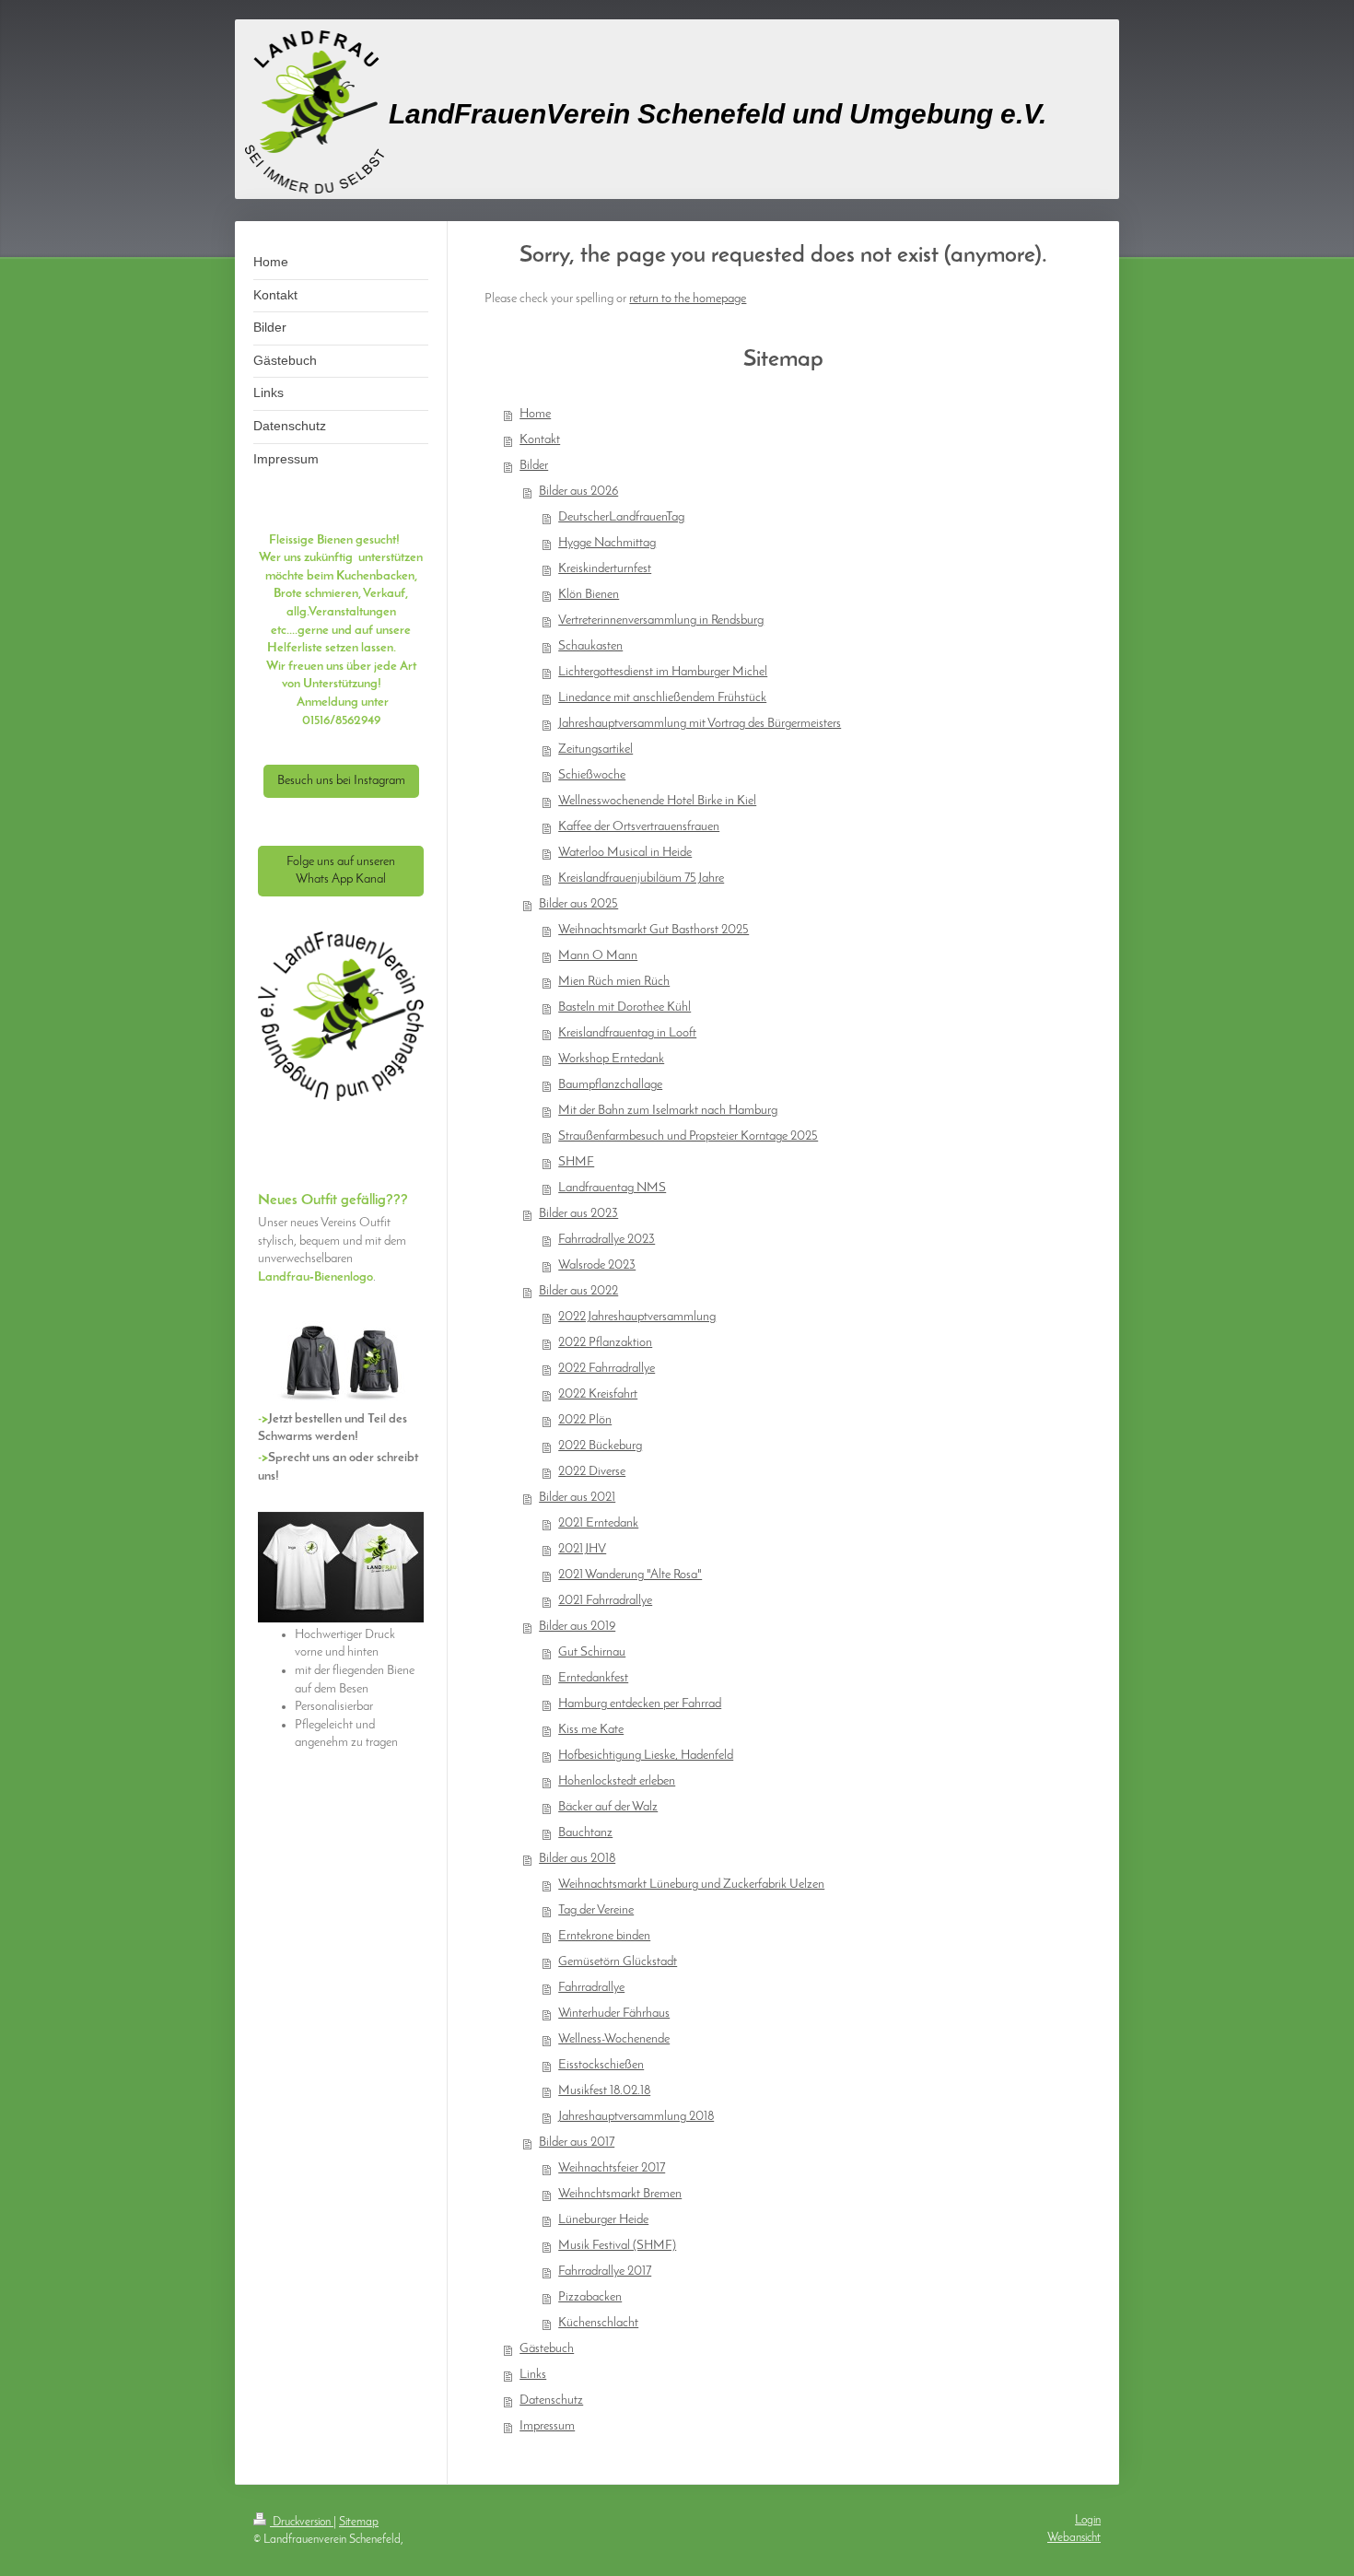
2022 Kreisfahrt (598, 1394)
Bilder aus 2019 (577, 1627)
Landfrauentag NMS (612, 1188)
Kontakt (540, 440)
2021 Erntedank (598, 1523)
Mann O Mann (598, 956)
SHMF (576, 1162)
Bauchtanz (585, 1833)
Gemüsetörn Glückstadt (618, 1962)
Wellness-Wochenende (614, 2039)
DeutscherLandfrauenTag (621, 517)
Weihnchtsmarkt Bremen (620, 2194)
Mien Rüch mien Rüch (614, 982)
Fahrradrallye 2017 (605, 2272)
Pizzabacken (590, 2297)
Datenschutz (551, 2400)
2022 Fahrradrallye (607, 1369)
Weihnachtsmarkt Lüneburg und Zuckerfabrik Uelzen (691, 1885)
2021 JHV (582, 1549)
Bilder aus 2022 (578, 1291)
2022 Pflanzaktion (605, 1343)
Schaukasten (590, 646)
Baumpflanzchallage (610, 1085)
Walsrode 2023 (597, 1265)
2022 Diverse (592, 1472)
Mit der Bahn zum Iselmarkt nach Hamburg (668, 1111)
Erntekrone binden (604, 1936)
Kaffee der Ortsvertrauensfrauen (639, 827)
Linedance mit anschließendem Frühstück (662, 698)
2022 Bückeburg (600, 1446)
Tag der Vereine (596, 1910)
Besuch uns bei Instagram (341, 781)
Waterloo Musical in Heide (625, 853)
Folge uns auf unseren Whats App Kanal (341, 871)
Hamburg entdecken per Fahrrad (640, 1704)
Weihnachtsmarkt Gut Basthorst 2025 (654, 930)
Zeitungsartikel (595, 749)
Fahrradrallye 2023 (607, 1240)
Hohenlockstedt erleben (617, 1781)
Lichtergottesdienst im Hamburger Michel (663, 672)
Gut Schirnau (592, 1652)
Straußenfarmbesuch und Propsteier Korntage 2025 (688, 1136)
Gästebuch (547, 2349)
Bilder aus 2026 (578, 492)
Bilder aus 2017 (577, 2143)
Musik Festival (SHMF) (617, 2246)
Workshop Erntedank (611, 1059)
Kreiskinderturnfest (605, 569)
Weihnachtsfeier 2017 (612, 2168)
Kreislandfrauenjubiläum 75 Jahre (641, 878)
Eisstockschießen (601, 2065)
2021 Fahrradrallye (605, 1601)
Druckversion (302, 2522)
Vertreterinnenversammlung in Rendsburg (661, 621)
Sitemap (359, 2522)
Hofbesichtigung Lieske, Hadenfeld (646, 1756)
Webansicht (1074, 2538)
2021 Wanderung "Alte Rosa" (630, 1575)
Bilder (534, 466)
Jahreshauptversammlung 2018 (636, 2117)
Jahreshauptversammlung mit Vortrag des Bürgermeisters (700, 724)
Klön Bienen (589, 595)
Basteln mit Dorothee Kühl (624, 1007)
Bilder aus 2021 (577, 1498)
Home (535, 414)
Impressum (547, 2426)
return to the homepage (688, 299)
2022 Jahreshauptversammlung (637, 1317)
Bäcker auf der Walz (608, 1807)
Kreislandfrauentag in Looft (627, 1033)
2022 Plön (585, 1420)
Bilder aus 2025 (578, 904)
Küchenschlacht (598, 2323)
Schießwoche (592, 775)
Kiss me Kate (591, 1730)
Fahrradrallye (591, 1988)
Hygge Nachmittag (607, 543)
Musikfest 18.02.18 (604, 2091)
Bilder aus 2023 (578, 1214)
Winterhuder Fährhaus (614, 2014)
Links (533, 2375)
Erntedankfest (593, 1678)
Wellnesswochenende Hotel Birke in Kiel (657, 801)
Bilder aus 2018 (577, 1859)
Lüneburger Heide (603, 2220)
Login (1088, 2520)
